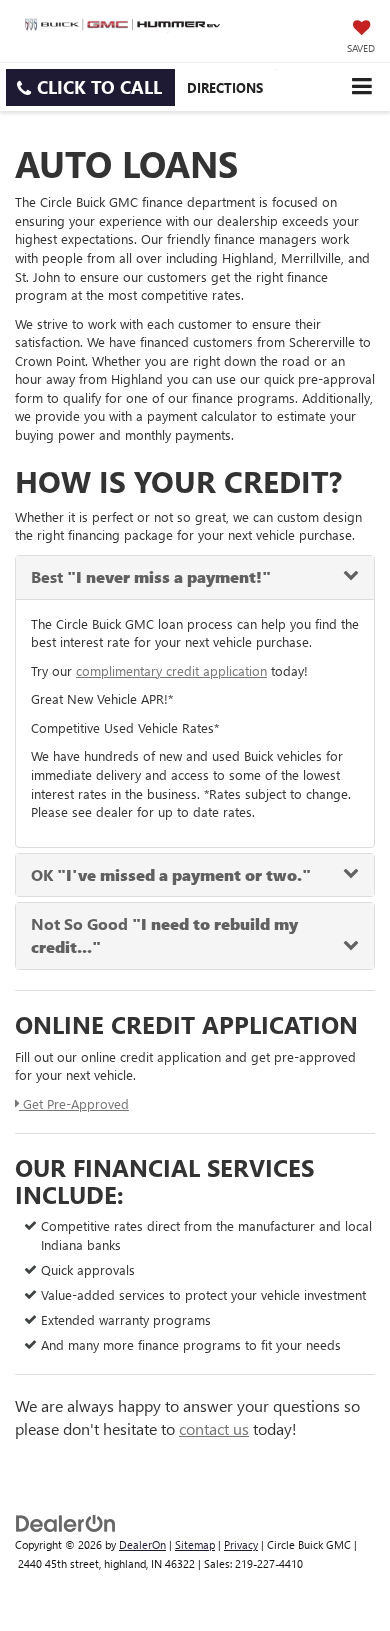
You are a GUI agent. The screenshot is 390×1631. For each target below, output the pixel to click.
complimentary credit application (171, 670)
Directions (225, 87)
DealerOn (142, 1544)
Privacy (241, 1544)
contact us (214, 1428)
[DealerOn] (66, 1521)
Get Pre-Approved (74, 1103)
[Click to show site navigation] (361, 86)
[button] (90, 87)
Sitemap (195, 1544)
